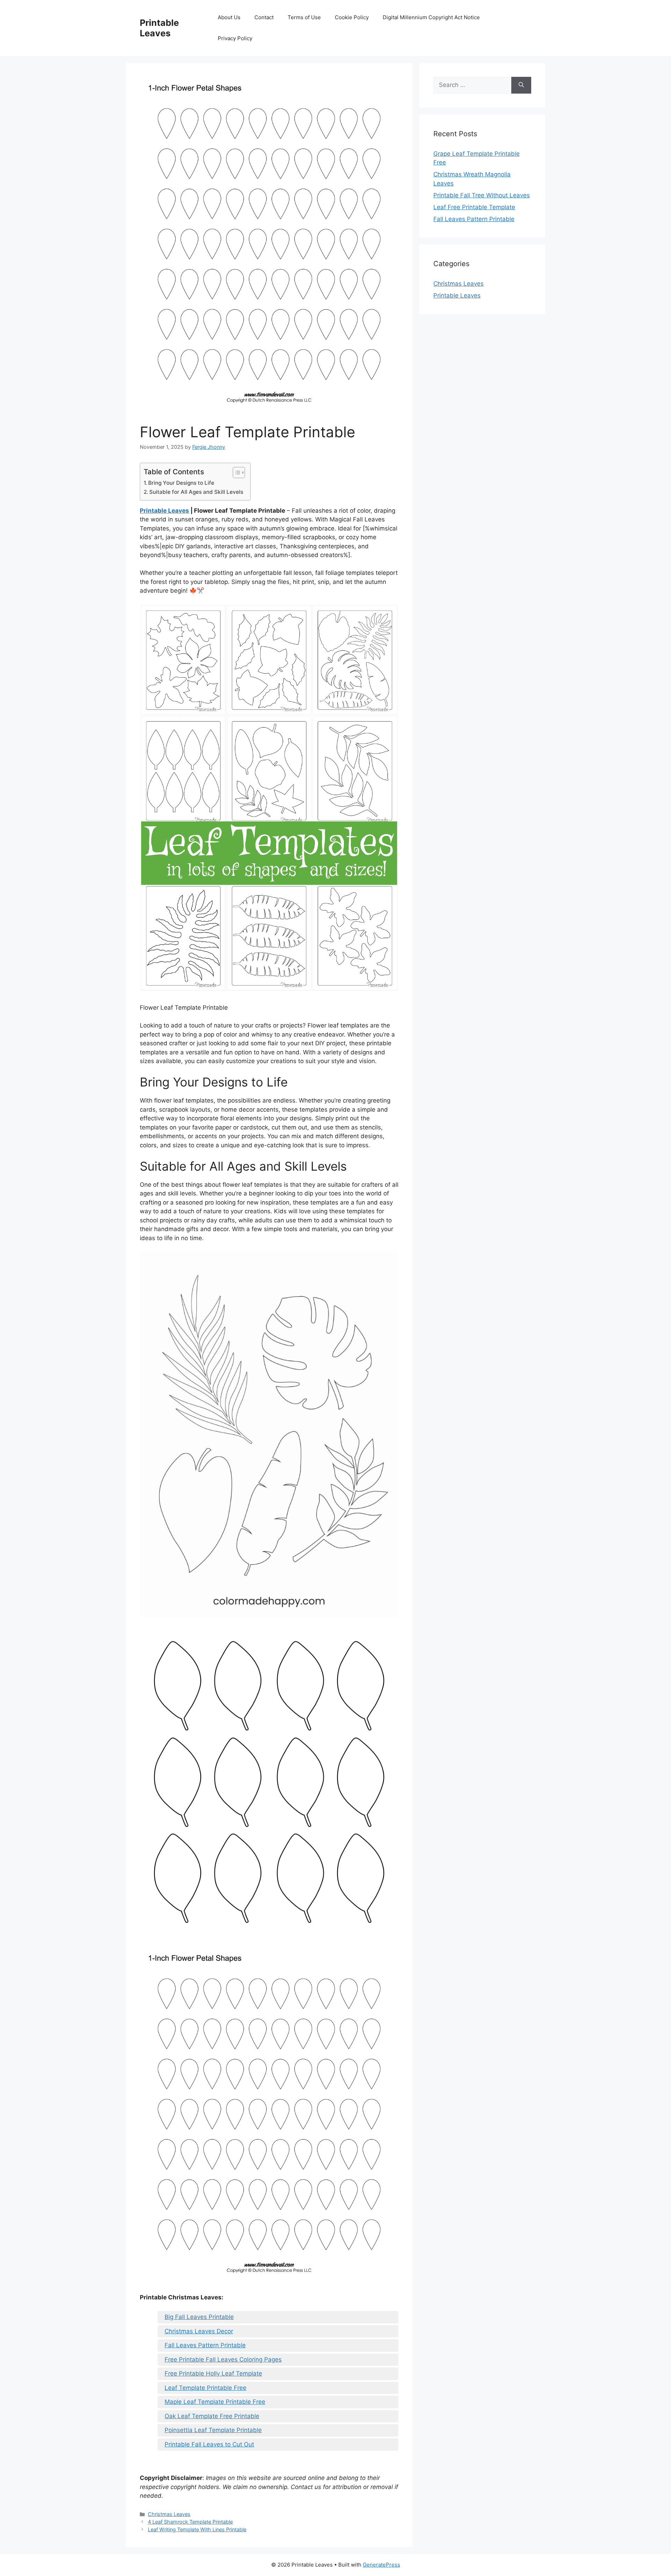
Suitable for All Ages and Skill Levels (196, 492)
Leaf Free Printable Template (474, 207)
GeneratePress (381, 2565)
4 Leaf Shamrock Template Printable (190, 2522)
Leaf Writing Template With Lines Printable (197, 2529)
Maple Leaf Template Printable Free (215, 2402)
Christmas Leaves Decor (199, 2331)
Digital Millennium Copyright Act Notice (431, 17)
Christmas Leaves (169, 2514)
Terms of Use (304, 17)
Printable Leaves (159, 28)
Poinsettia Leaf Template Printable (213, 2430)
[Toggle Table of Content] (235, 473)
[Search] (521, 85)
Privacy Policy (235, 38)
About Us (229, 17)
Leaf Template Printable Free (205, 2388)
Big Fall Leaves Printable (199, 2317)
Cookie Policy (352, 17)
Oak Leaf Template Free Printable (212, 2416)
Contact (264, 17)
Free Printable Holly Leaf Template (213, 2373)
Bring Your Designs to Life (181, 483)
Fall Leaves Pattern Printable (205, 2345)
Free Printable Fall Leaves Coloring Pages (223, 2359)
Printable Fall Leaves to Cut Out (209, 2444)
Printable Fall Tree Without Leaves (482, 195)
